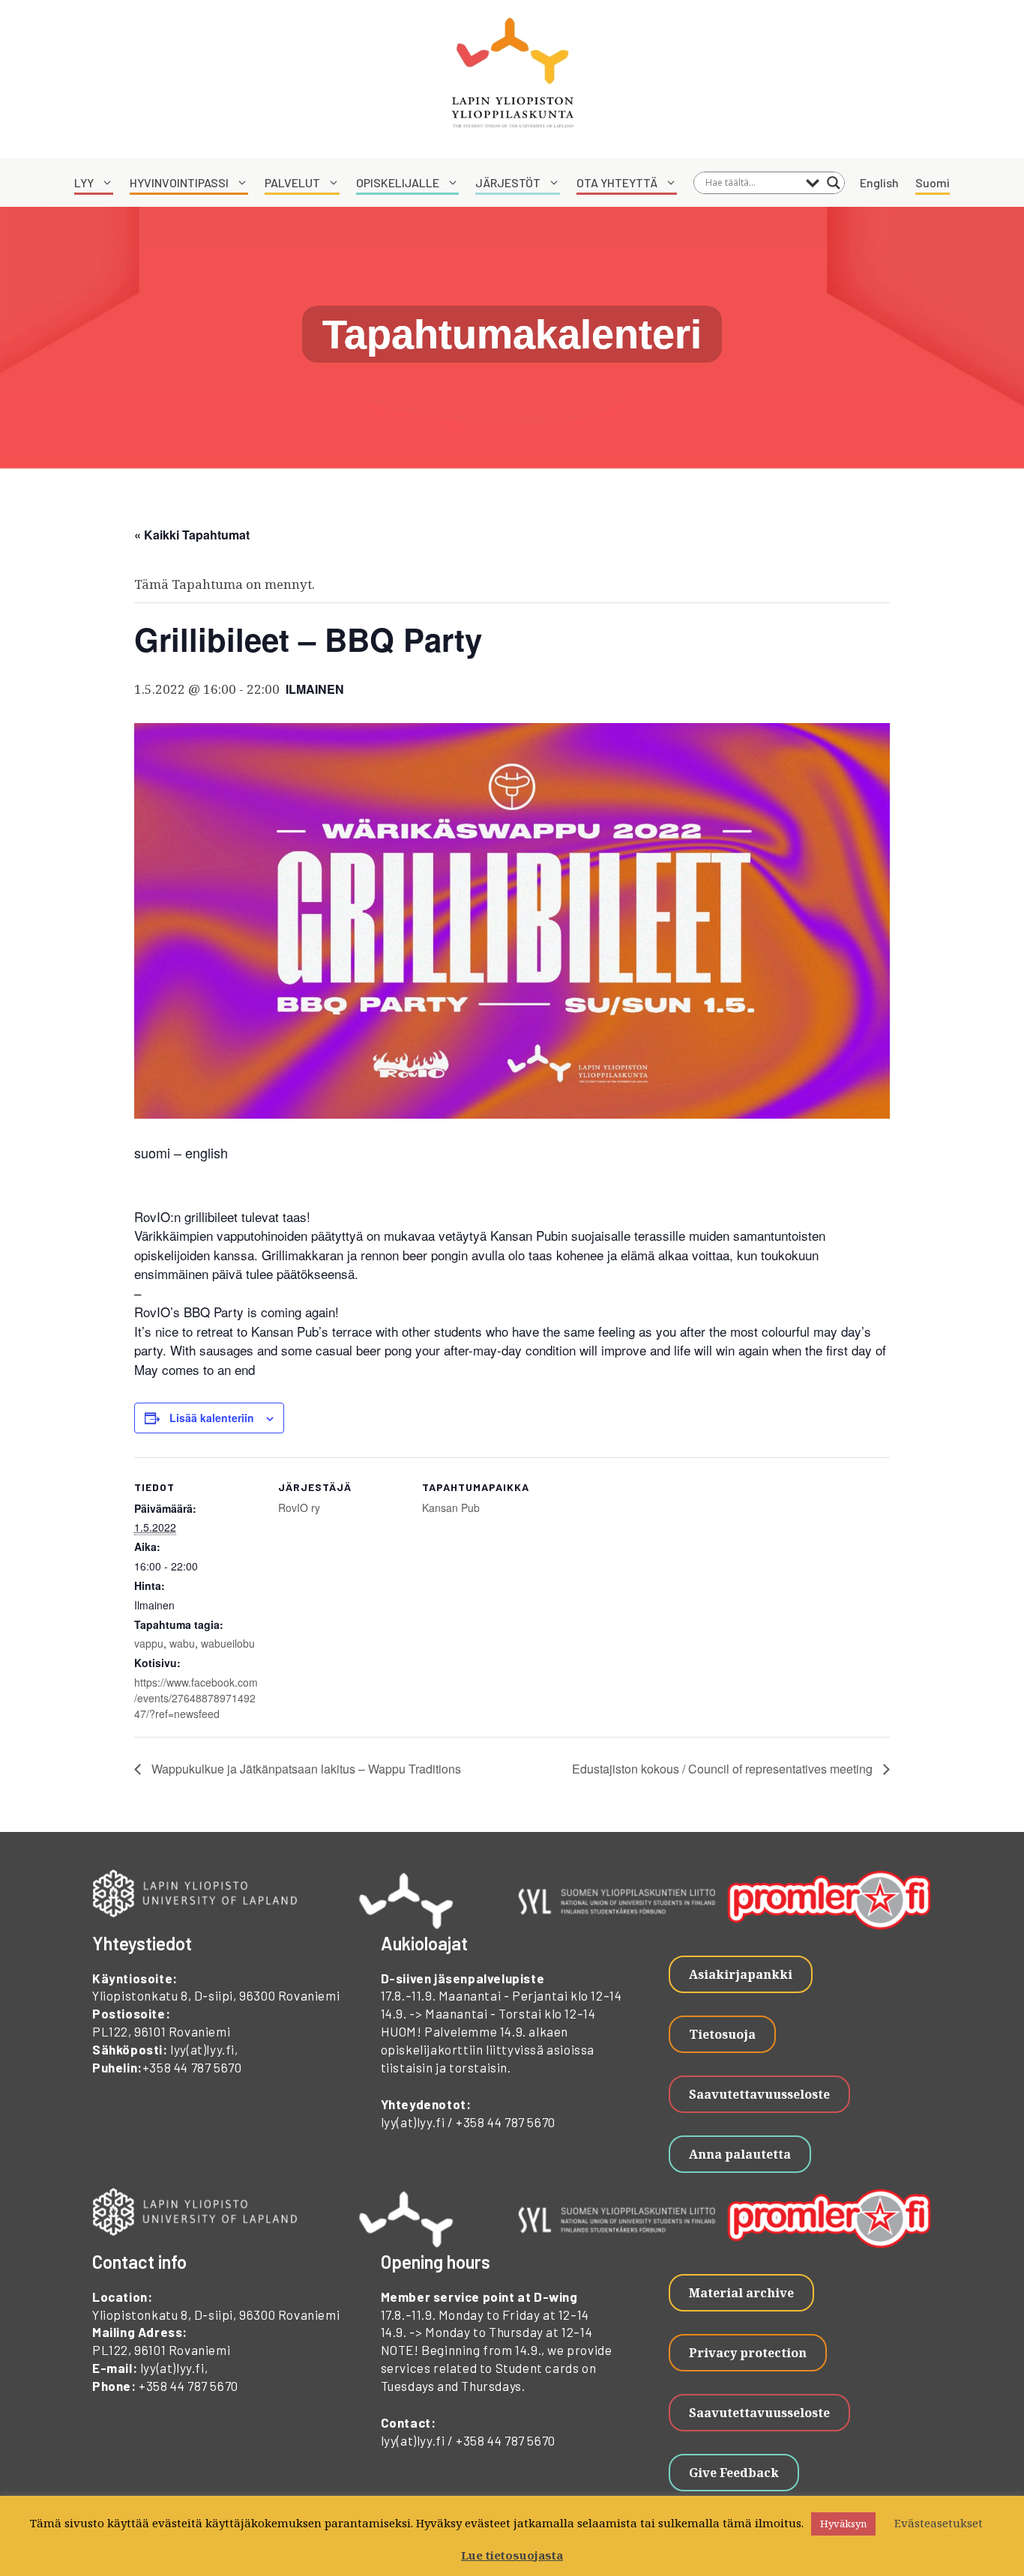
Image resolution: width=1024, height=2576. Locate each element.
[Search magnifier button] (834, 183)
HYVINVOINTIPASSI (179, 182)
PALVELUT (292, 182)
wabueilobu (228, 1643)
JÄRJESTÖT (508, 182)
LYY (84, 182)
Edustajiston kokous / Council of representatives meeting (724, 1769)
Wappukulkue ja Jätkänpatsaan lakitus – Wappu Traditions (305, 1769)
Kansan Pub (451, 1508)
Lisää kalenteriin (212, 1418)
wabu (182, 1643)
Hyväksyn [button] (843, 2524)
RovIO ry (299, 1508)
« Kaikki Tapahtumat (192, 535)
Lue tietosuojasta (512, 2555)
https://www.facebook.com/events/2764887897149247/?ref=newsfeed (196, 1698)
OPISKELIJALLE (398, 182)
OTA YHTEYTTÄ (617, 182)
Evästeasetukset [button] (939, 2523)
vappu (149, 1643)
